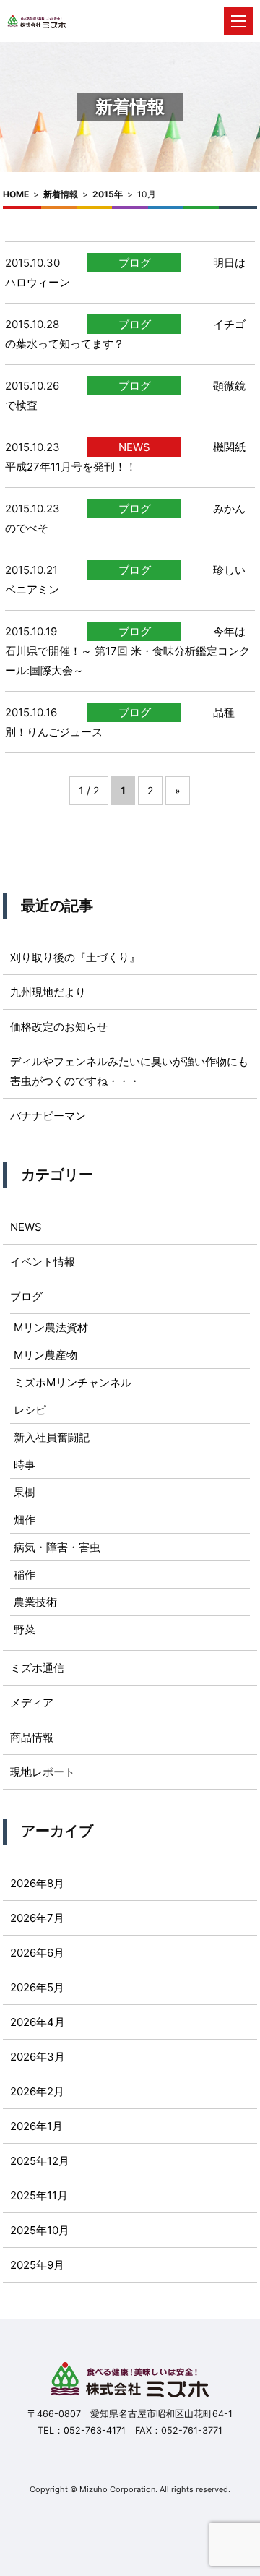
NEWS (134, 447)
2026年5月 (37, 1987)
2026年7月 (37, 1918)
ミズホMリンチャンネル (73, 1382)
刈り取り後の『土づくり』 (75, 957)
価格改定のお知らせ (59, 1027)
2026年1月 (36, 2126)
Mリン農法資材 (51, 1327)
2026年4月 (38, 2022)
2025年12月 (40, 2161)
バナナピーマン (48, 1116)
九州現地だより (48, 992)
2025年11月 (39, 2195)
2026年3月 (38, 2057)
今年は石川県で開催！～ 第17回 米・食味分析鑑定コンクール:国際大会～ (127, 651)
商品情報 (32, 1737)
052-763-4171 (95, 2430)
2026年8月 (37, 1883)
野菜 (25, 1630)
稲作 (25, 1575)
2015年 (108, 194)
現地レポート (43, 1772)
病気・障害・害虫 (57, 1547)
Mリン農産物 (45, 1355)
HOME (16, 194)
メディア (32, 1703)
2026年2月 (37, 2091)
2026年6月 (37, 1953)
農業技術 (35, 1602)
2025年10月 (40, 2230)
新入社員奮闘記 (52, 1437)
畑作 (25, 1520)
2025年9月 (37, 2265)
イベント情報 (43, 1262)
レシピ (30, 1410)
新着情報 (61, 194)
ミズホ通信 (37, 1668)
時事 (25, 1465)
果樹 (25, 1492)
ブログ (135, 263)
